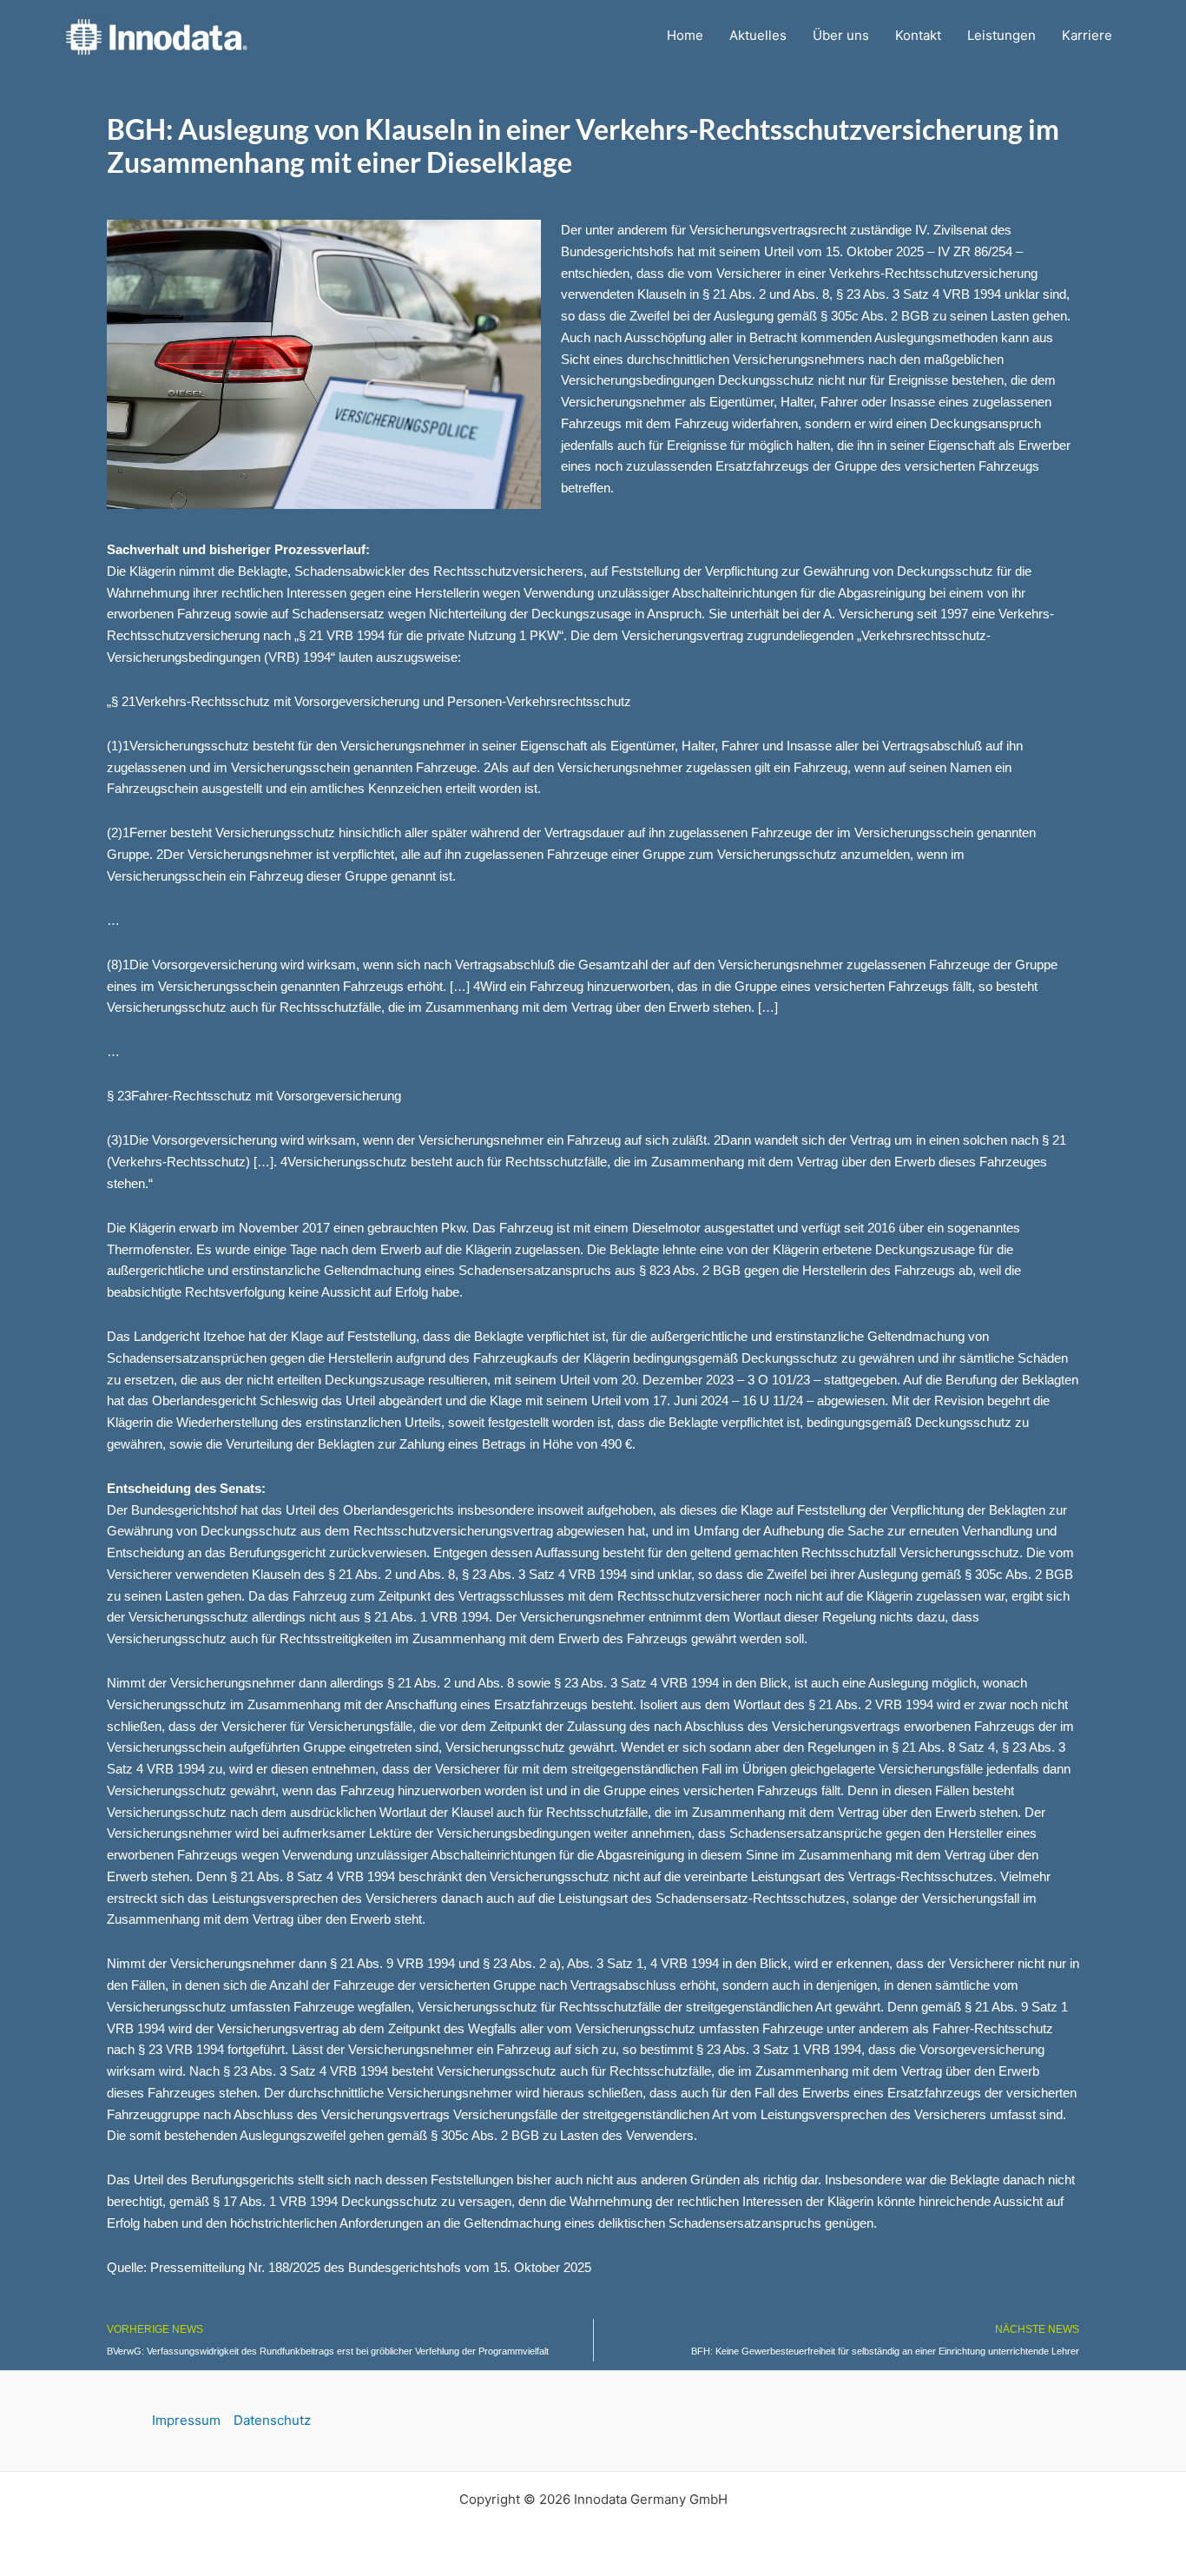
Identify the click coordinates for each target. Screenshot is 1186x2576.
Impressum (186, 2420)
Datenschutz (272, 2420)
